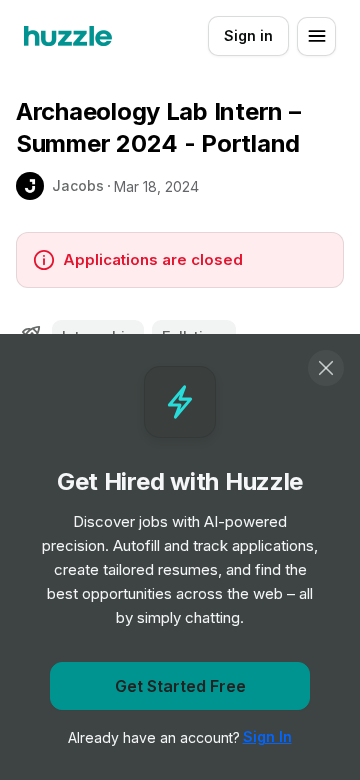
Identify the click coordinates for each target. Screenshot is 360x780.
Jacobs (78, 185)
